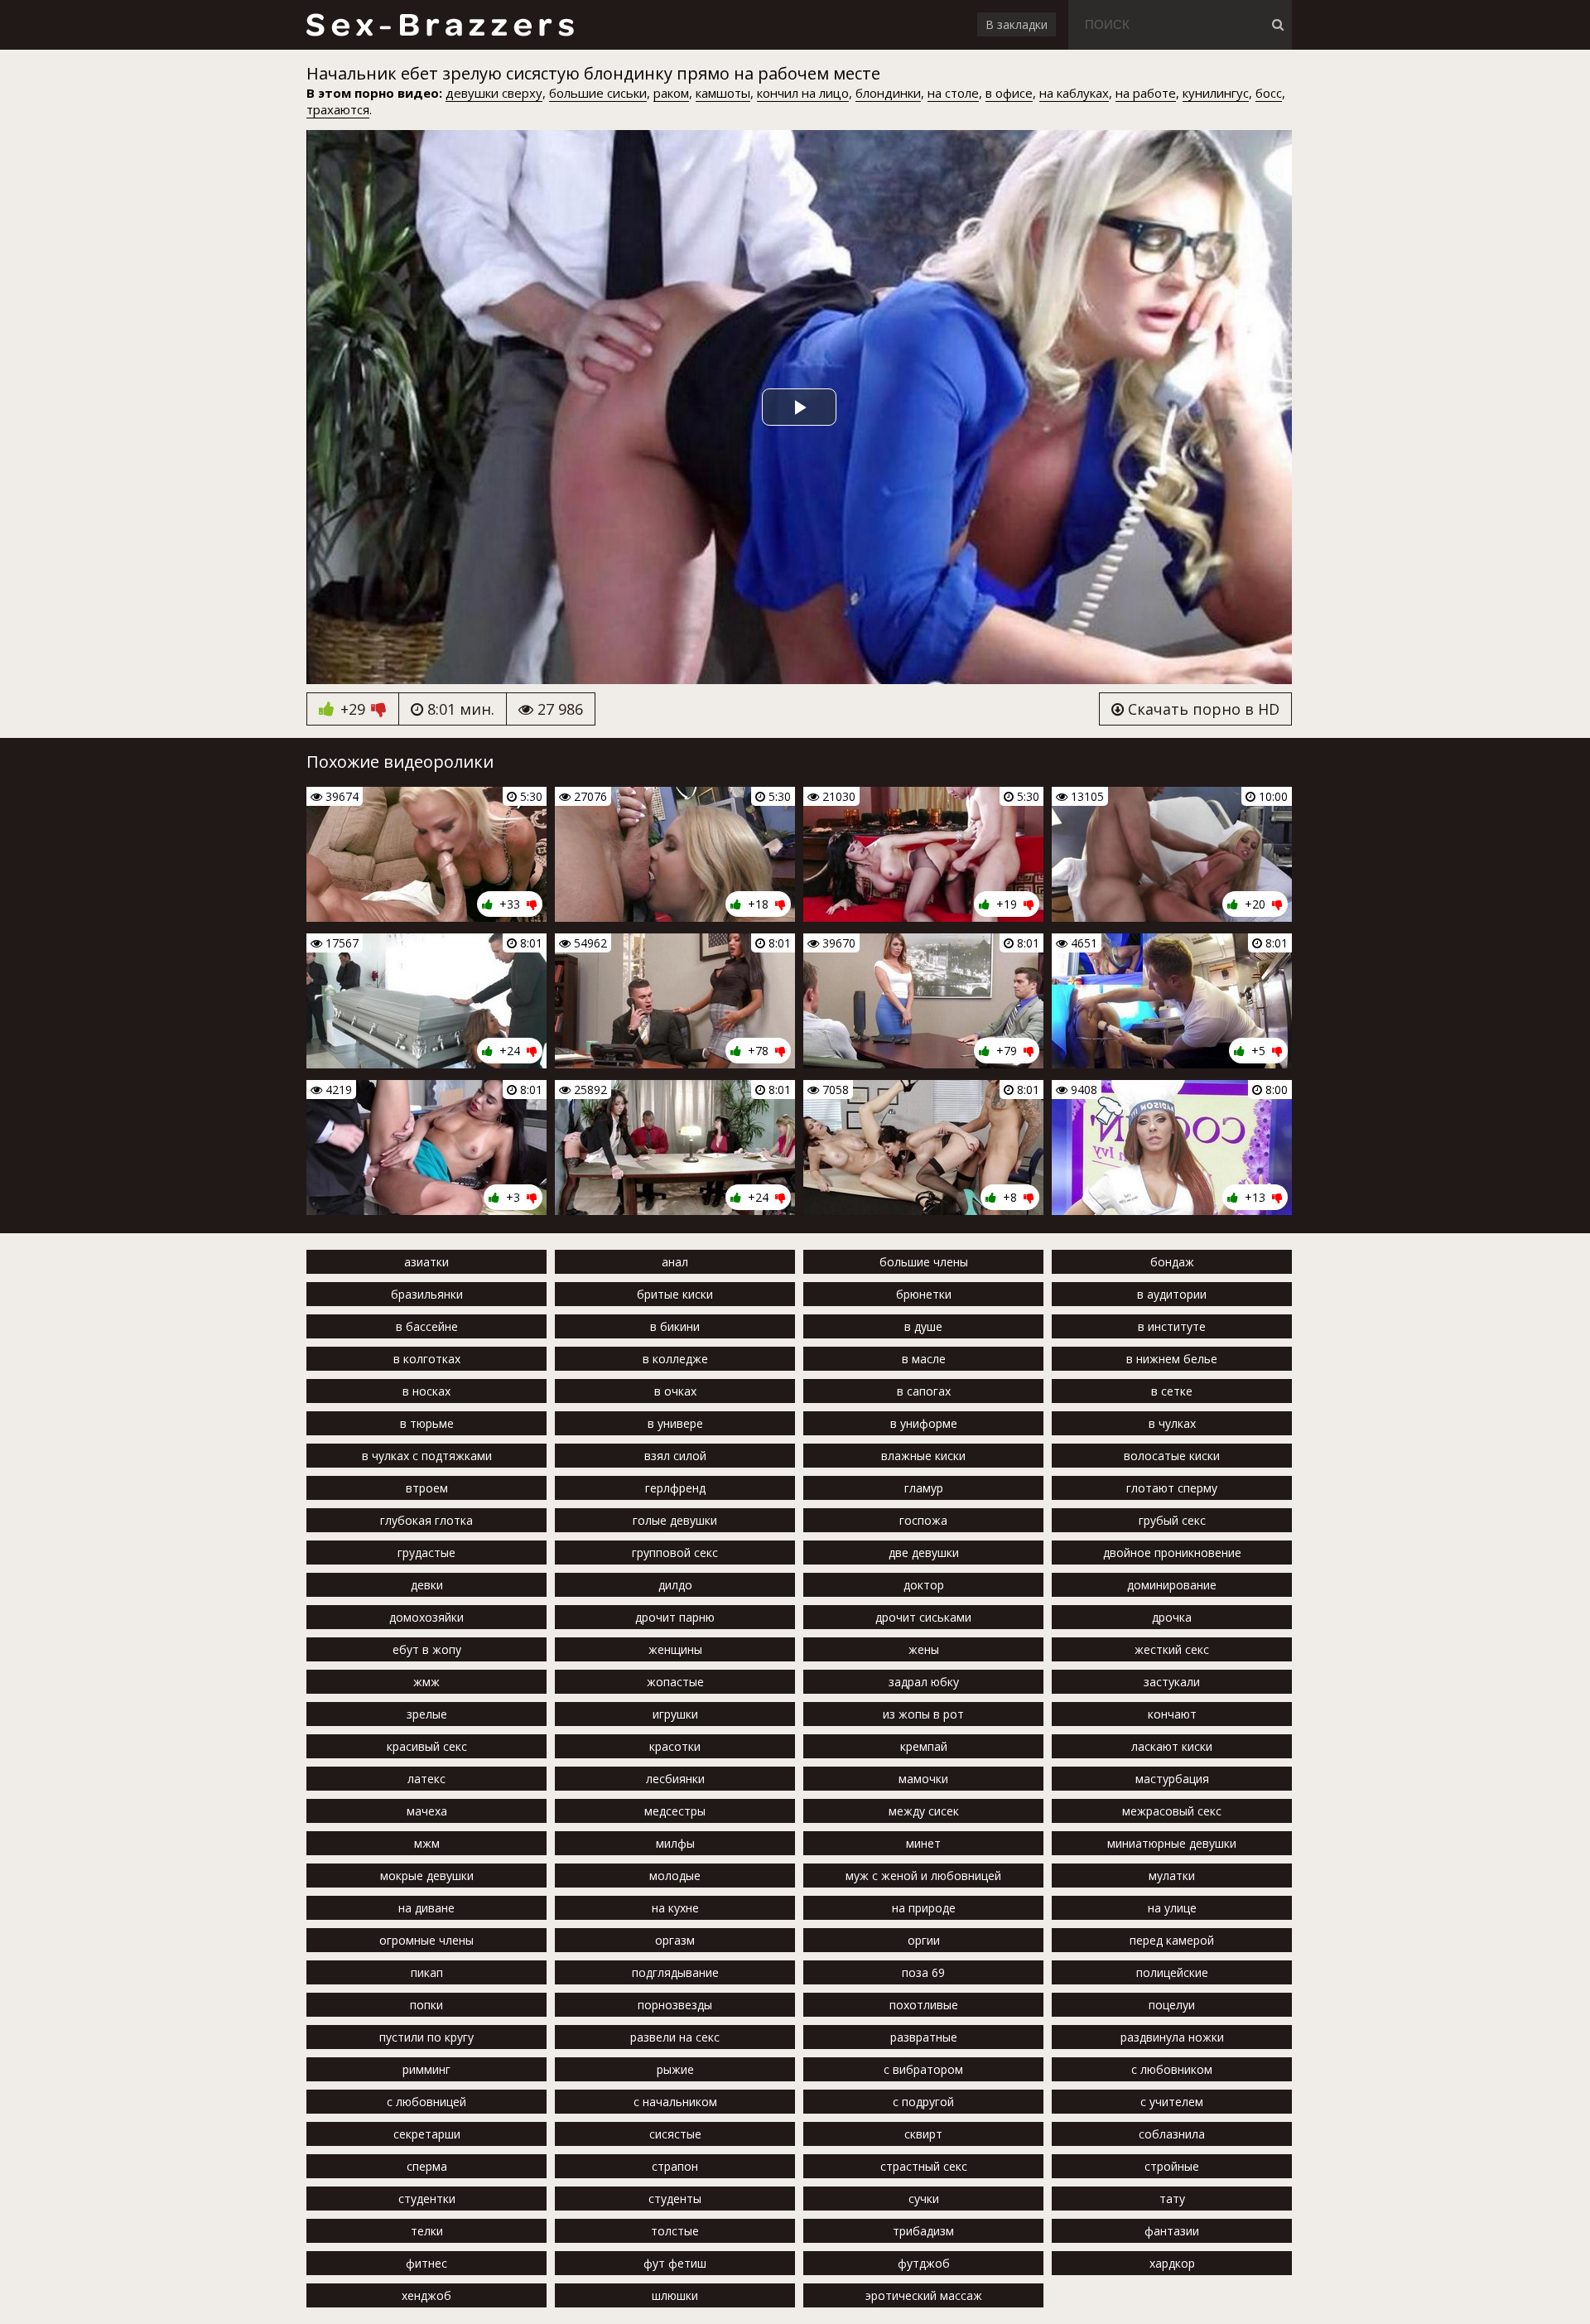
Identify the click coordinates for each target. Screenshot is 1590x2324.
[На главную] (439, 25)
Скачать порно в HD (1202, 709)
